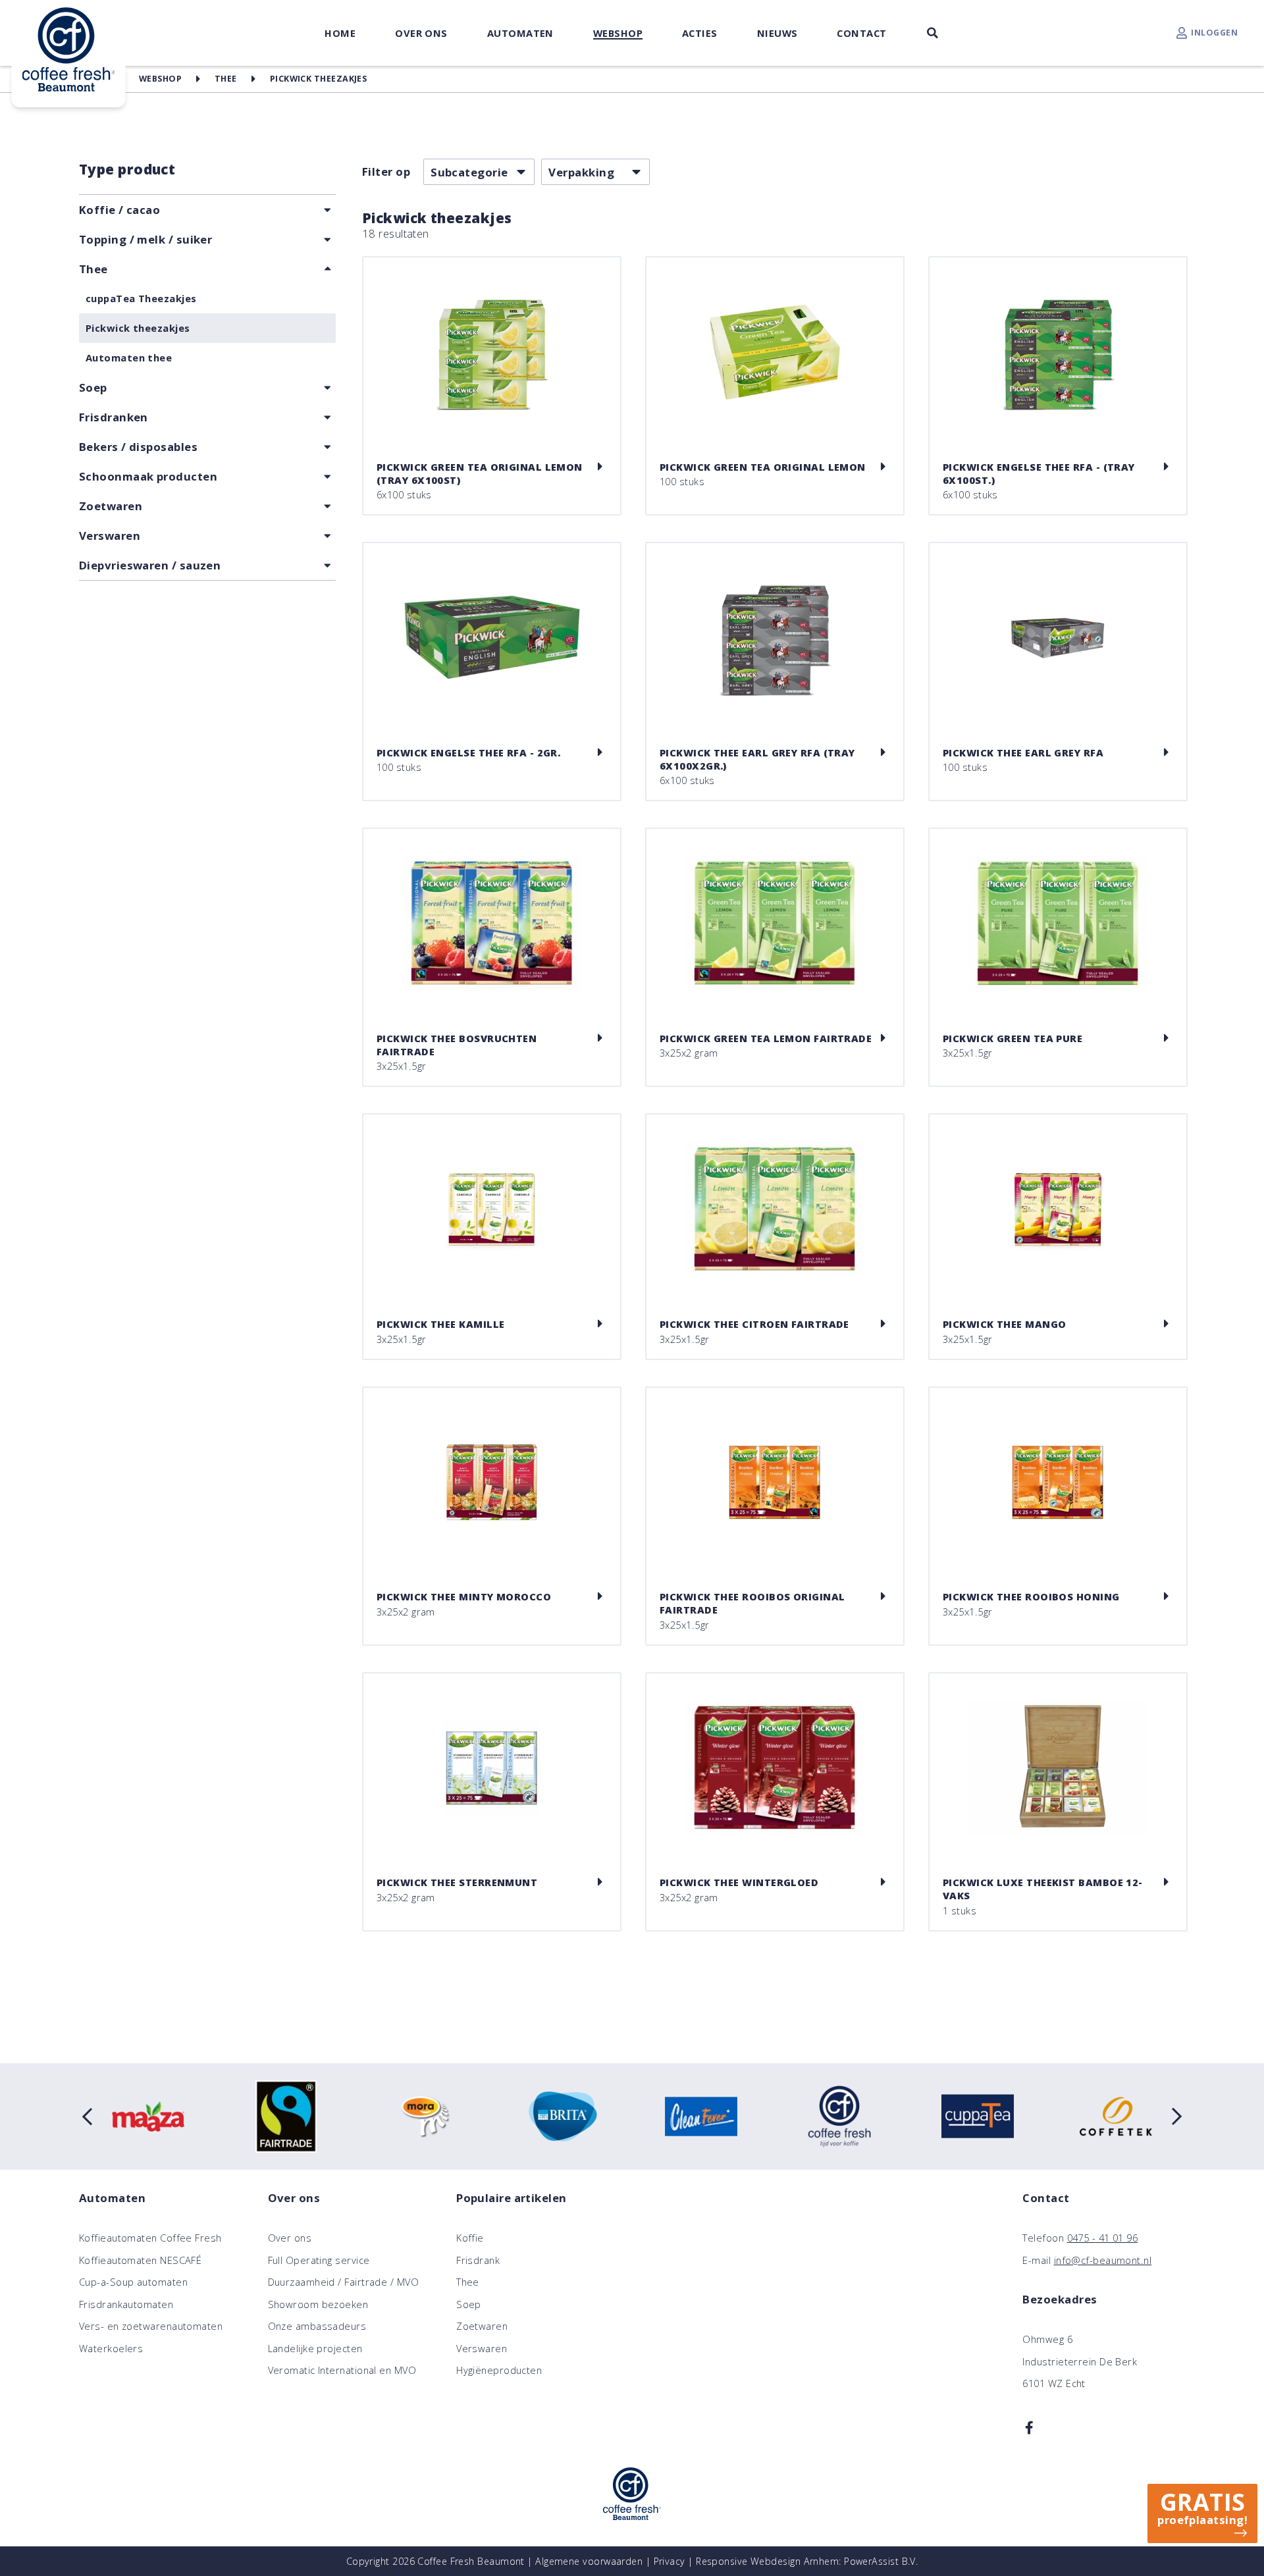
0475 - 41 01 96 (1103, 2238)
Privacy (670, 2561)
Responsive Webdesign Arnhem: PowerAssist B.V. (807, 2561)
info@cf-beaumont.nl (1103, 2260)
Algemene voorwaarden (589, 2561)
